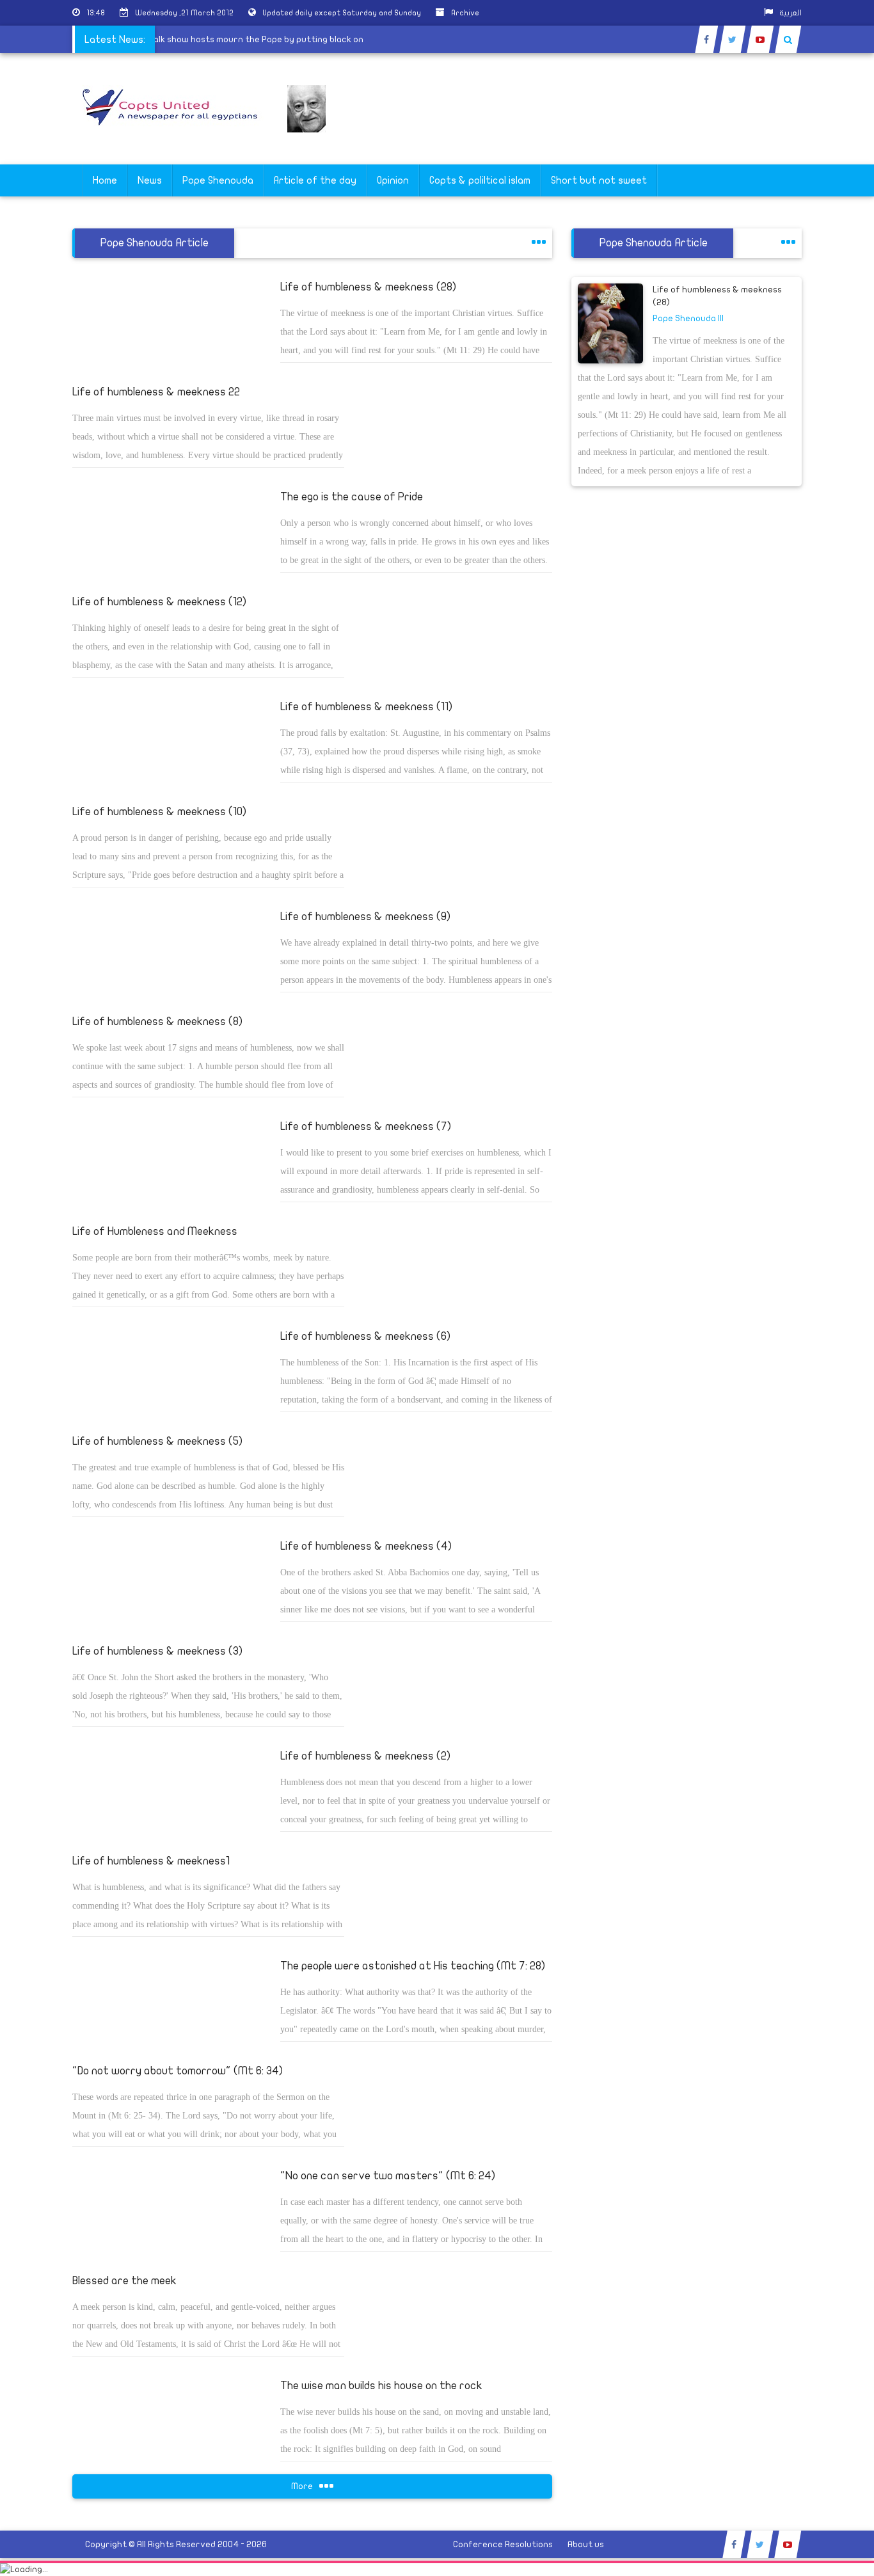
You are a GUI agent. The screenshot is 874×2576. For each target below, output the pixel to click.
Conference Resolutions (503, 2544)
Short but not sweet (599, 180)
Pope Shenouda (218, 180)
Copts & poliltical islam (480, 180)
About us (586, 2544)
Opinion (393, 180)
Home (105, 180)
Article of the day (315, 180)
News (150, 180)
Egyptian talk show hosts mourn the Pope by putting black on (251, 39)
